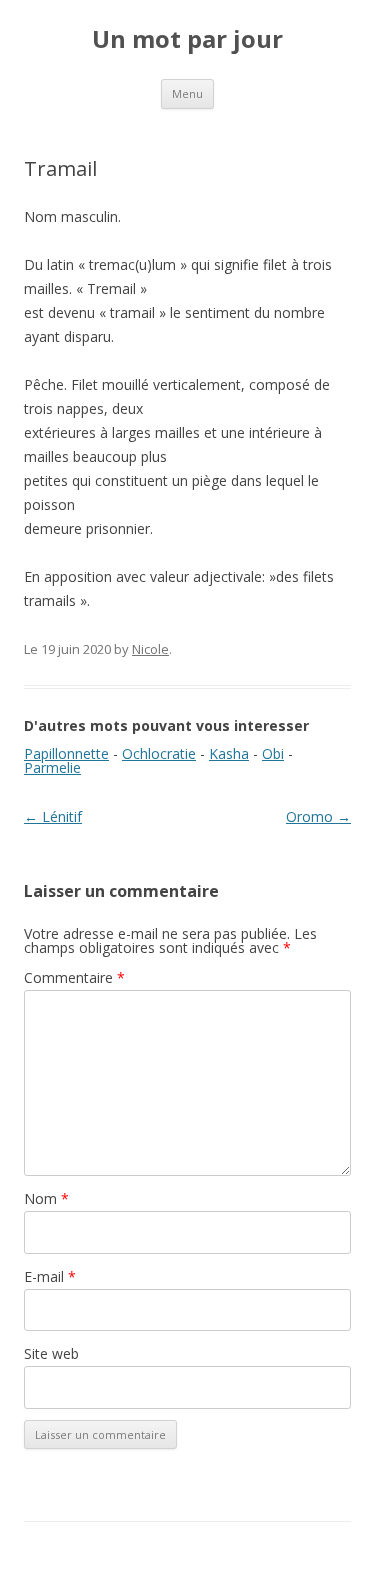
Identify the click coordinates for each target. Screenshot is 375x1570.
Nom (46, 1198)
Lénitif (53, 816)
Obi (273, 753)
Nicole (150, 649)
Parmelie (52, 767)
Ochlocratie (159, 753)
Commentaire (74, 977)
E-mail (50, 1276)
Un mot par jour (187, 39)
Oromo (318, 816)
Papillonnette (66, 753)
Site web (51, 1353)
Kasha (229, 753)
